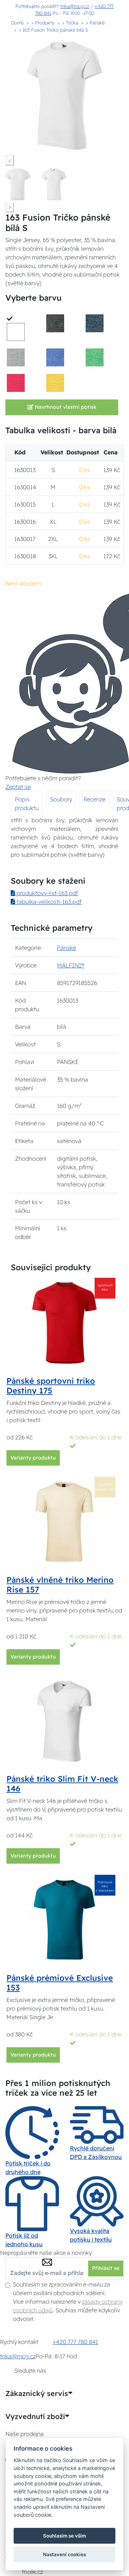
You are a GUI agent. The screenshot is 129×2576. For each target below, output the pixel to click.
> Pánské (95, 23)
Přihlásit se (106, 2268)
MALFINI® (71, 965)
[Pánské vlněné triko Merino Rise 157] (64, 1521)
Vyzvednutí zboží (35, 2417)
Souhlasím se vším (64, 2536)
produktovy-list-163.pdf (47, 893)
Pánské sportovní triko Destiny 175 (51, 1386)
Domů (17, 23)
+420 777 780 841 (75, 2342)
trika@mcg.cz (75, 6)
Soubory (61, 799)
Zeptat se (18, 787)
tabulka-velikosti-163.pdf (48, 902)
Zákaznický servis (37, 2394)
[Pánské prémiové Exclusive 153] (64, 1919)
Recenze (94, 799)
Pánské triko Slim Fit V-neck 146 (62, 1784)
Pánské (66, 948)
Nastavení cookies (64, 2554)
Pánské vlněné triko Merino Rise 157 (60, 1585)
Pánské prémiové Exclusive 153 (60, 1983)
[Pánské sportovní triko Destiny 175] (64, 1322)
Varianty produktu (33, 1458)
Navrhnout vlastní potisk (65, 407)
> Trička (70, 23)
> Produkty (43, 23)
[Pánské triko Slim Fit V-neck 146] (64, 1720)
